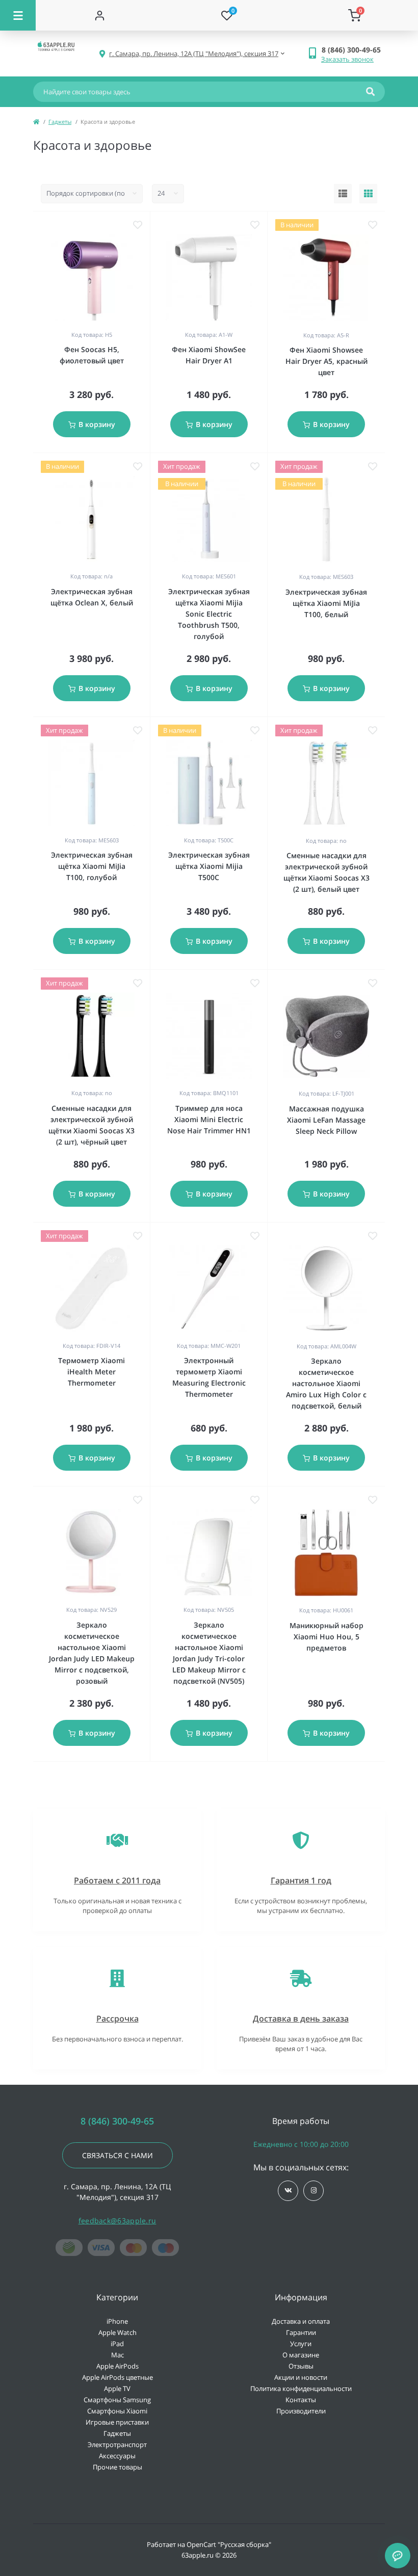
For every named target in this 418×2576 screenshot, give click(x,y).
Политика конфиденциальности (301, 2388)
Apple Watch (117, 2332)
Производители (301, 2411)
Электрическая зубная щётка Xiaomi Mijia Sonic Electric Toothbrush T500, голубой (209, 614)
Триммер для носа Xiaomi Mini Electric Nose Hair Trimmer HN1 (209, 1119)
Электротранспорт (117, 2445)
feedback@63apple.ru (117, 2221)
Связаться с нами (117, 2155)
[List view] (343, 194)
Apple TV (117, 2388)
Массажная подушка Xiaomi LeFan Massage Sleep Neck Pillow (326, 1120)
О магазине (301, 2355)
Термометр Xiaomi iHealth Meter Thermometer (92, 1372)
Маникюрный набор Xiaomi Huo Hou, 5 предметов (326, 1637)
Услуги (301, 2344)
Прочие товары (117, 2467)
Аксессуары (117, 2456)
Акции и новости (301, 2377)
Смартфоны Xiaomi (117, 2411)
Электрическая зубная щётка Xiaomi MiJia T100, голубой (92, 866)
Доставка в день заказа (301, 2019)
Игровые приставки (117, 2422)
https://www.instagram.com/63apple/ (313, 2191)
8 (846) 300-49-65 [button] (117, 2121)
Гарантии (301, 2332)
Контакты (301, 2400)
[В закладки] (138, 225)
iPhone (117, 2321)
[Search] (370, 92)
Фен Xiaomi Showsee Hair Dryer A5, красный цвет (326, 361)
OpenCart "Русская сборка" (229, 2544)
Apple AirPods (117, 2366)
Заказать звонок (347, 59)
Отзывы (301, 2366)
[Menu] (18, 15)
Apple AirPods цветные (117, 2377)
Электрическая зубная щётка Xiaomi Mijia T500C (209, 866)
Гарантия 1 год (301, 1880)
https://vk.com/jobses (288, 2191)
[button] (353, 50)
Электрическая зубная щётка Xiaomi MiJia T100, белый (326, 603)
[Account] (99, 15)
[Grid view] (368, 194)
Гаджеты (60, 122)
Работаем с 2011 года (117, 1880)
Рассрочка (117, 2019)
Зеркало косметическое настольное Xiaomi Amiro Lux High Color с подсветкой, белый (326, 1383)
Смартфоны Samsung (117, 2400)
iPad (117, 2344)
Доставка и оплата (301, 2321)
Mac (117, 2355)
